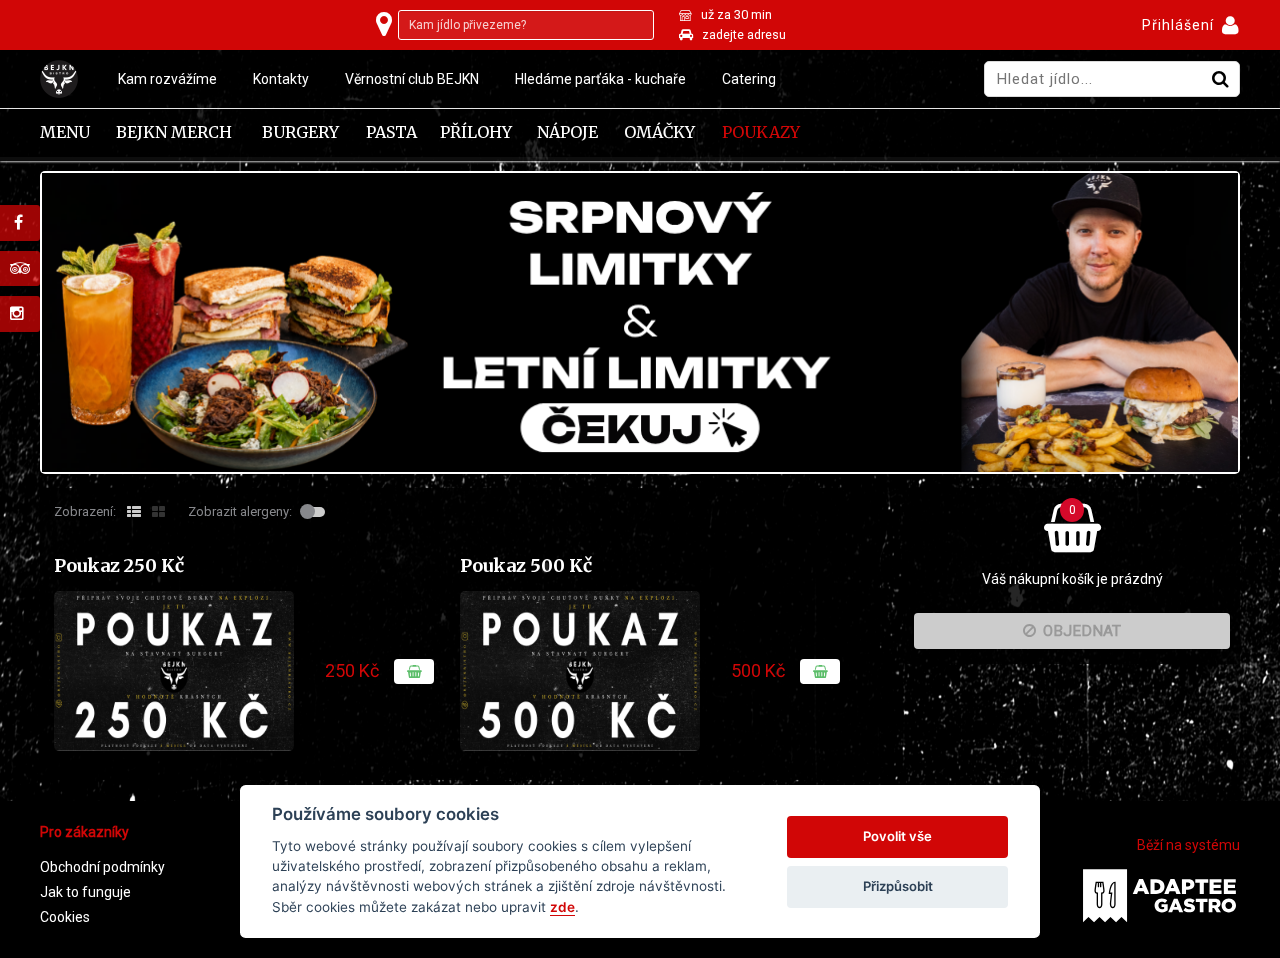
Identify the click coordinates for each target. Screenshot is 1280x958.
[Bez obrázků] (134, 512)
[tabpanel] (640, 322)
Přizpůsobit (898, 886)
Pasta (391, 132)
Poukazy (761, 132)
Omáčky (659, 132)
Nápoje (567, 132)
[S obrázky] (158, 512)
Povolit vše (897, 836)
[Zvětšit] (174, 671)
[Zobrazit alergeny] (315, 512)
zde (562, 907)
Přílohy (476, 132)
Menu (65, 132)
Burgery (300, 132)
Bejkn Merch (174, 132)
